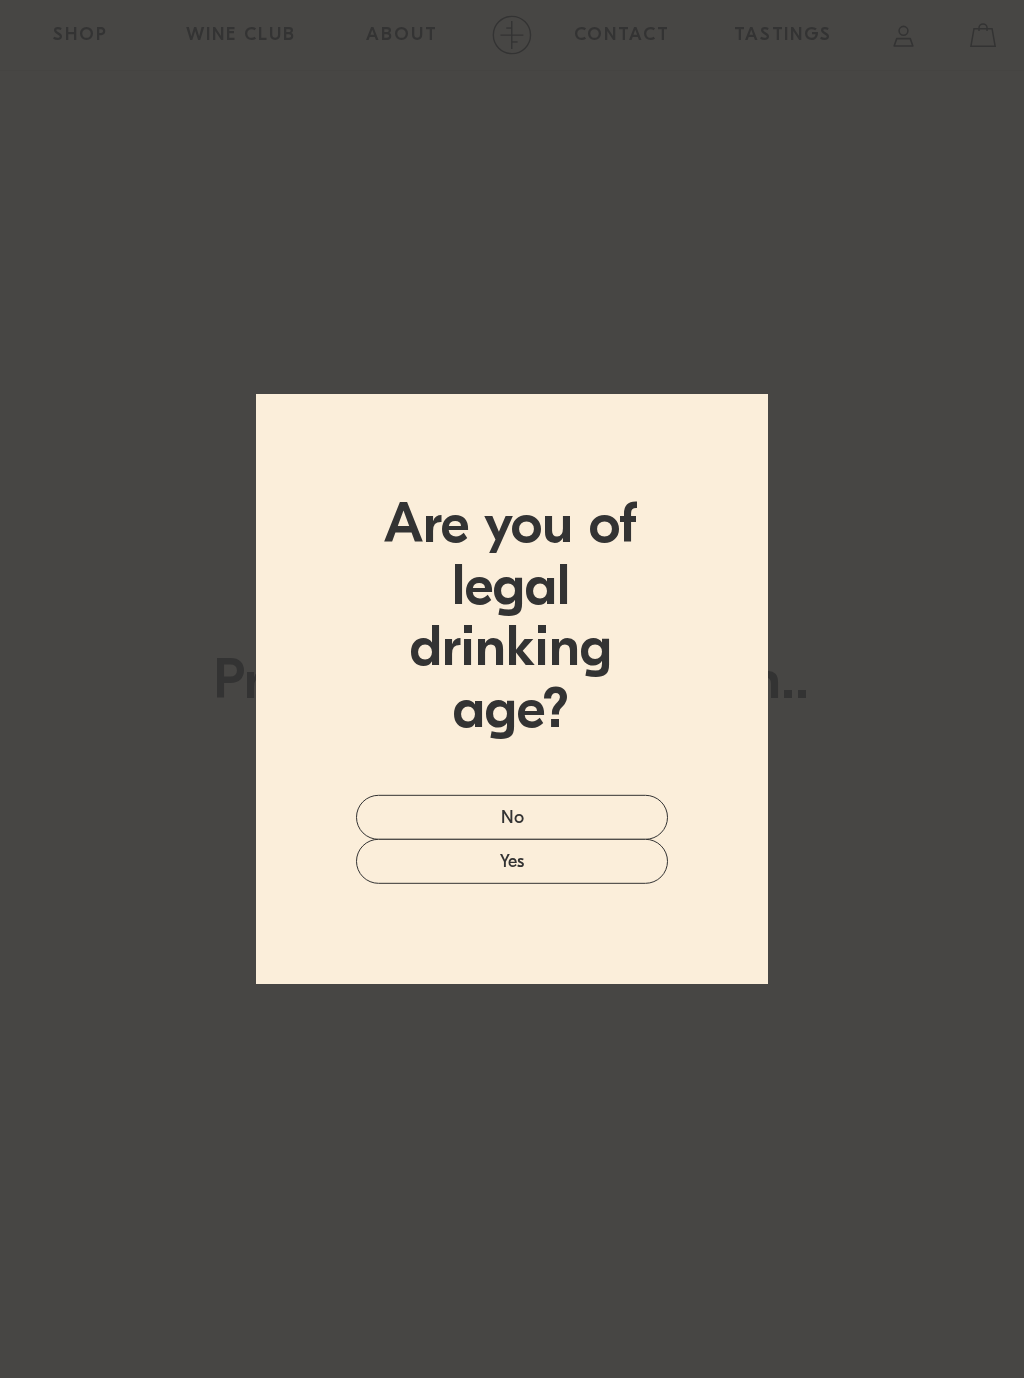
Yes (512, 861)
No (512, 817)
